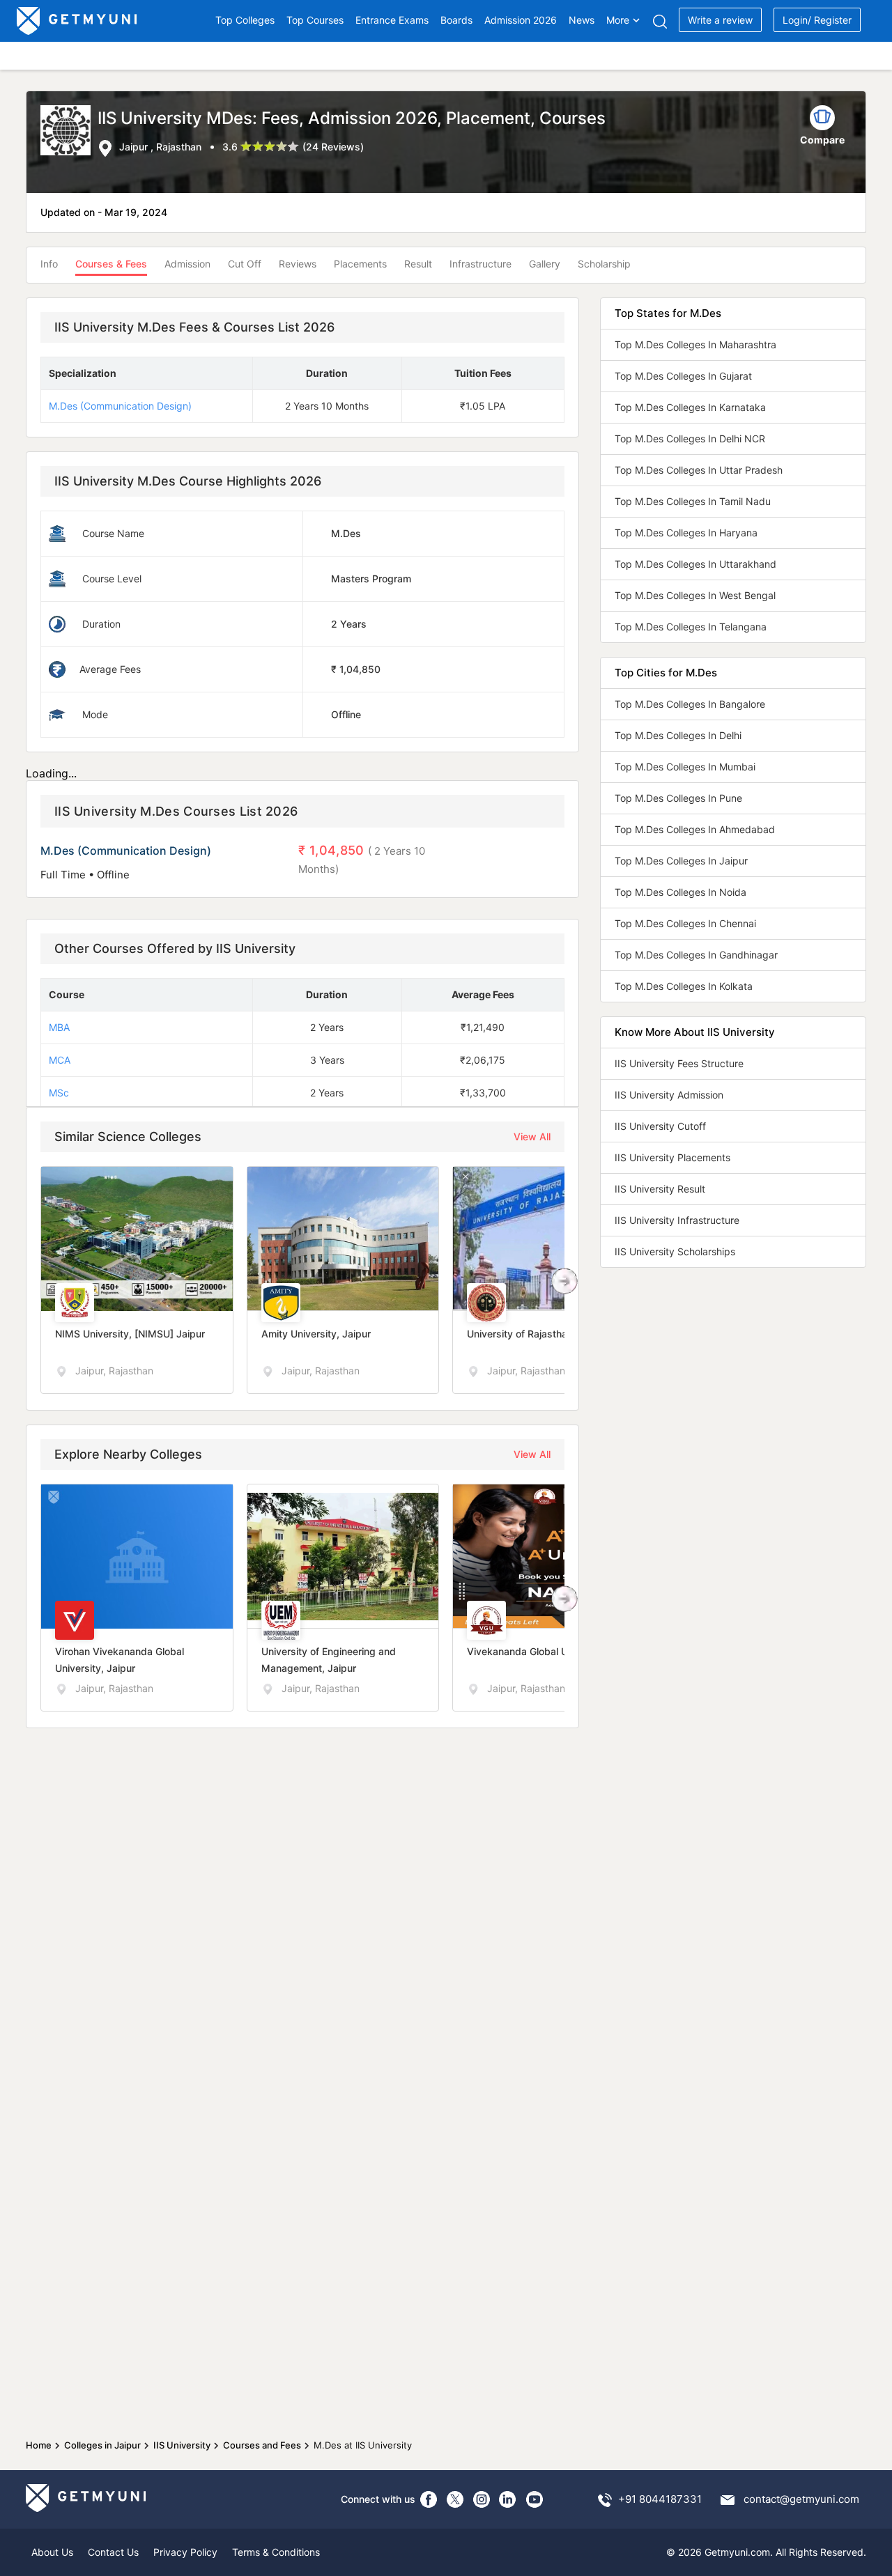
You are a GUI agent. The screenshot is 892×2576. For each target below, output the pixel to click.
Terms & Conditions (276, 2552)
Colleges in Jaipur (102, 2445)
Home (39, 2445)
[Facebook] (429, 2499)
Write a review (720, 20)
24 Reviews (333, 147)
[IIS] (69, 132)
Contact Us (113, 2552)
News (582, 20)
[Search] (660, 21)
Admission (187, 264)
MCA (60, 1060)
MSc (59, 1093)
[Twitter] (455, 2499)
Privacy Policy (185, 2552)
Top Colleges (245, 20)
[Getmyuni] (78, 21)
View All (532, 1136)
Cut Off (245, 264)
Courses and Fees (262, 2445)
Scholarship (604, 264)
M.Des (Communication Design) (120, 406)
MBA (59, 1027)
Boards (456, 20)
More (618, 20)
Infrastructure (480, 264)
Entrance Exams (392, 20)
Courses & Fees (111, 264)
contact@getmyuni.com (801, 2499)
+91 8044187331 (660, 2499)
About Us (52, 2552)
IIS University (182, 2445)
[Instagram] (482, 2499)
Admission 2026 (521, 20)
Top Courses (315, 20)
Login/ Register (817, 20)
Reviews (298, 264)
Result (418, 264)
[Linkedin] (508, 2499)
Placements (360, 264)
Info (49, 264)
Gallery (545, 264)
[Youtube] (535, 2499)
